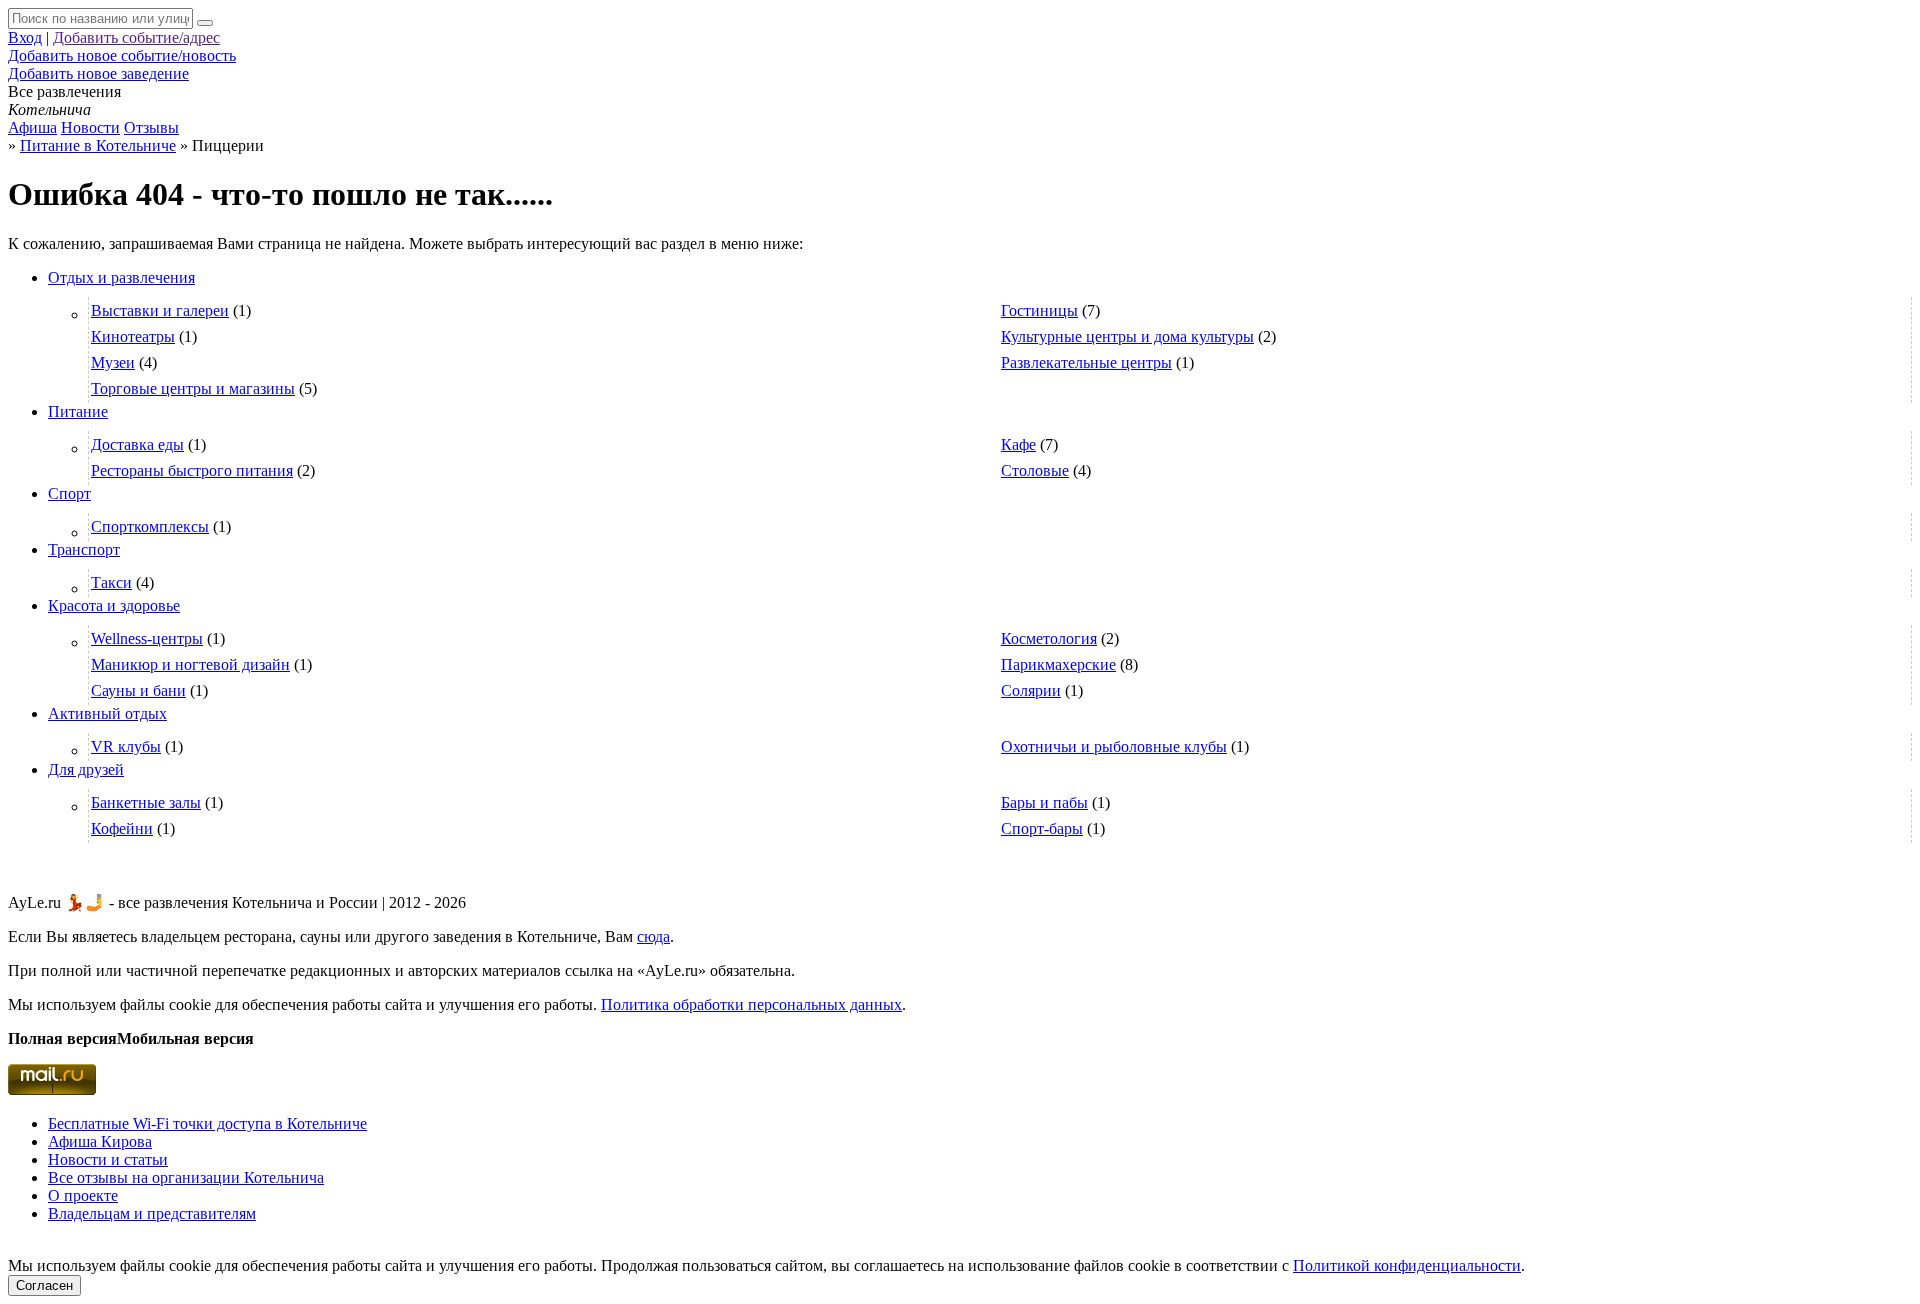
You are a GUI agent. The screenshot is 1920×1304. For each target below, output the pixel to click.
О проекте (83, 1195)
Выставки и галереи (160, 310)
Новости (90, 127)
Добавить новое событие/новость (122, 55)
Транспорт (84, 549)
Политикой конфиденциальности (1407, 1265)
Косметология (1049, 638)
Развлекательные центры (1086, 362)
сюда (653, 936)
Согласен (44, 1285)
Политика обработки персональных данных (751, 1004)
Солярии (1031, 690)
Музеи (113, 362)
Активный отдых (107, 713)
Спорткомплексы (150, 526)
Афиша (32, 127)
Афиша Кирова (100, 1141)
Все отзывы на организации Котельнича (186, 1177)
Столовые (1035, 470)
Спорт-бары (1042, 828)
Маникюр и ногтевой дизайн (190, 664)
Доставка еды (137, 444)
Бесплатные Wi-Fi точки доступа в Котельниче (207, 1123)
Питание (78, 411)
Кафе (1018, 444)
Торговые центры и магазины (193, 388)
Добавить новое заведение (98, 73)
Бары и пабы (1044, 802)
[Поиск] (205, 23)
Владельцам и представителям (152, 1213)
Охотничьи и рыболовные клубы (1114, 746)
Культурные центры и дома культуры (1127, 336)
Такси (111, 582)
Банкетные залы (146, 802)
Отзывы (151, 127)
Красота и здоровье (114, 605)
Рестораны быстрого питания (192, 470)
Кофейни (122, 828)
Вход (25, 37)
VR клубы (126, 746)
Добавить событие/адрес (136, 37)
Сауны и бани (138, 690)
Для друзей (86, 769)
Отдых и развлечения (121, 277)
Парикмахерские (1058, 664)
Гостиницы (1039, 310)
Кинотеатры (133, 336)
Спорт (69, 493)
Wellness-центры (147, 638)
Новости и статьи (108, 1159)
